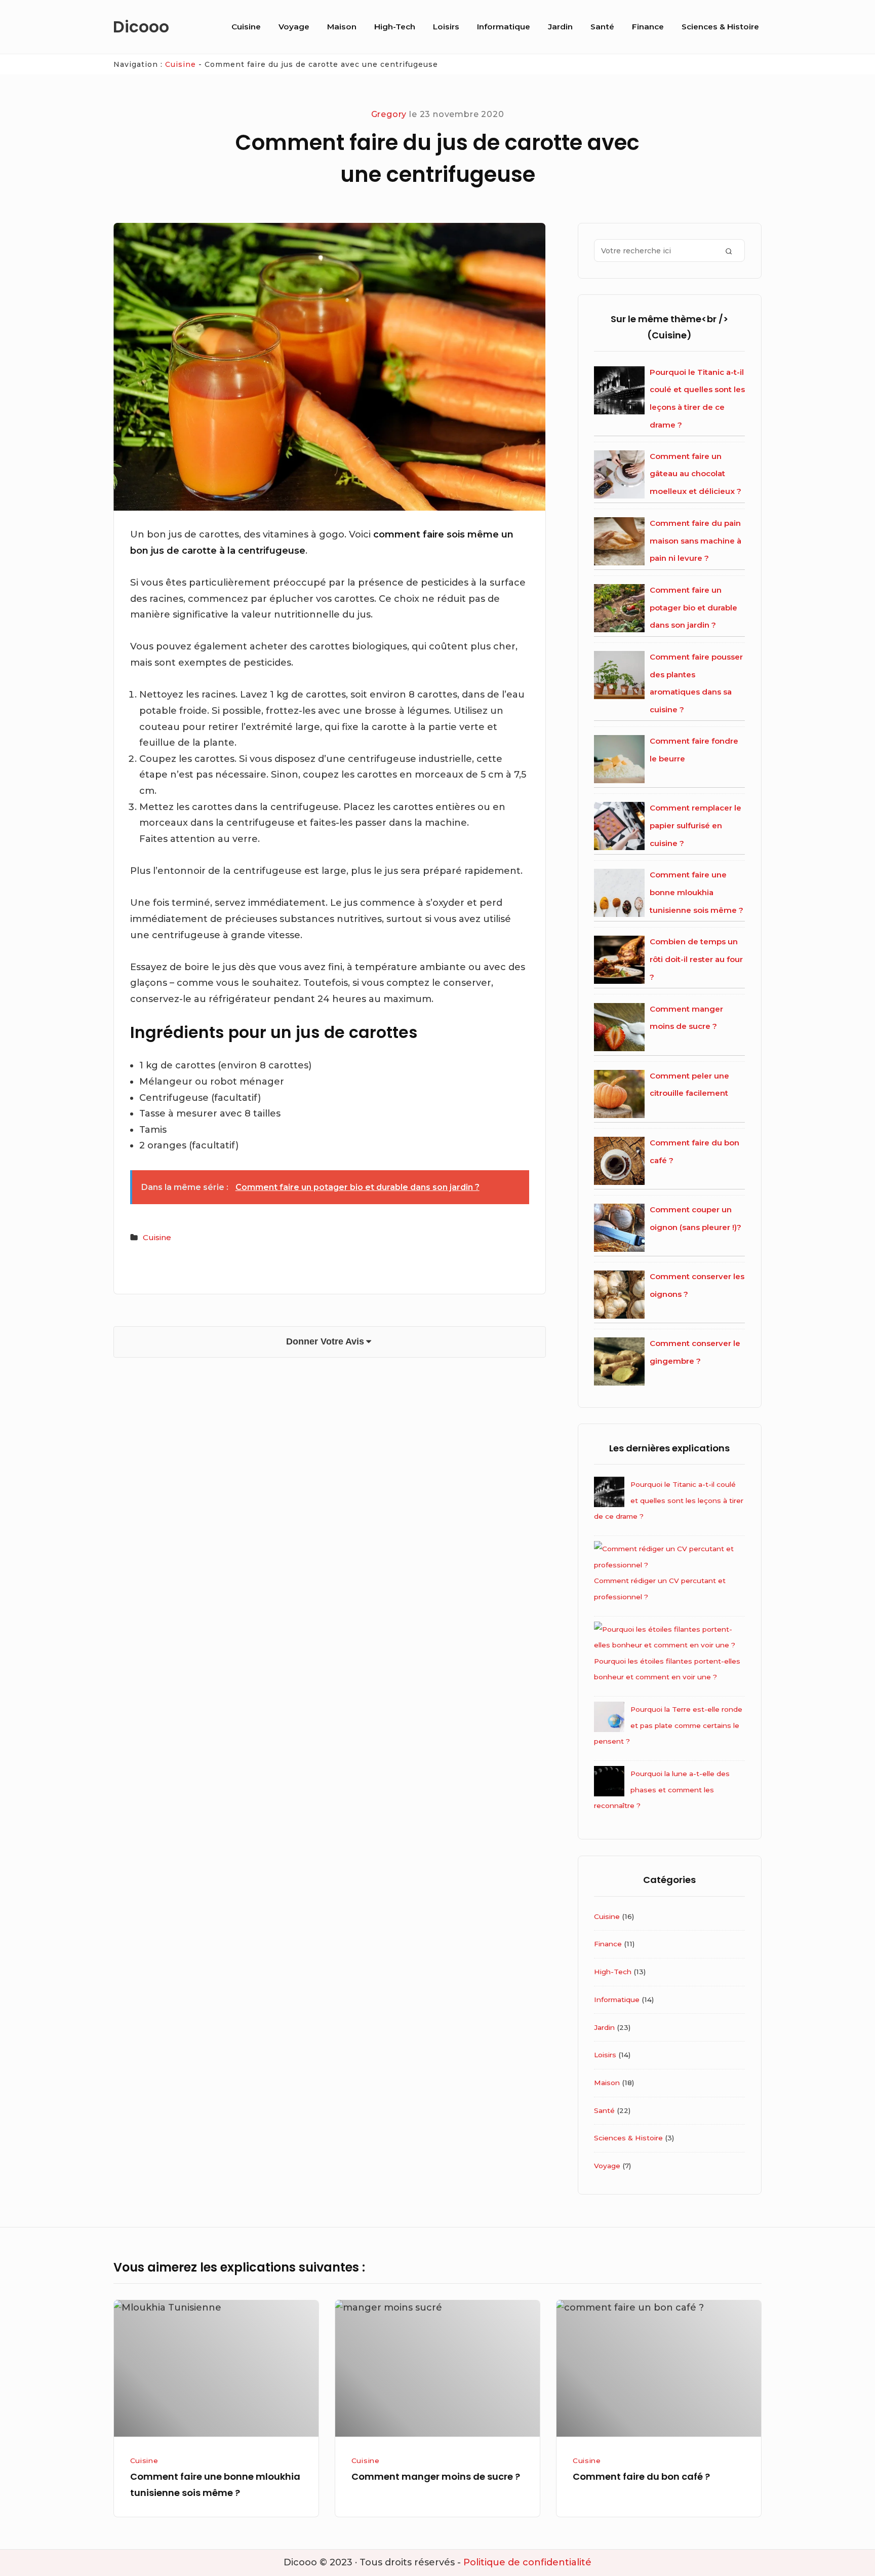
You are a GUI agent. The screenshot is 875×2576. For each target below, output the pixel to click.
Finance (648, 27)
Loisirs (446, 27)
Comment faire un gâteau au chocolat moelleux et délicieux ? (695, 474)
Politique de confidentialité (527, 2562)
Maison (342, 27)
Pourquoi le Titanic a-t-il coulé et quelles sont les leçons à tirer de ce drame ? (669, 1500)
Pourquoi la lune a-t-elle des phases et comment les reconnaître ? (662, 1790)
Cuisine (246, 27)
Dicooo (141, 27)
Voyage (294, 27)
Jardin (560, 27)
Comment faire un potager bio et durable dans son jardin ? (693, 607)
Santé (602, 27)
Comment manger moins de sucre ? (436, 2476)
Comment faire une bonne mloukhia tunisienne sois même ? (697, 892)
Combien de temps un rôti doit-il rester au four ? (696, 959)
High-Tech (395, 27)
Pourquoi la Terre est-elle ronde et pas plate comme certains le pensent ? (668, 1725)
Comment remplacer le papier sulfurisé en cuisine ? (695, 825)
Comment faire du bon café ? (641, 2476)
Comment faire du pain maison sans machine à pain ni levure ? (695, 541)
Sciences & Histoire (720, 27)
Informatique (504, 27)
